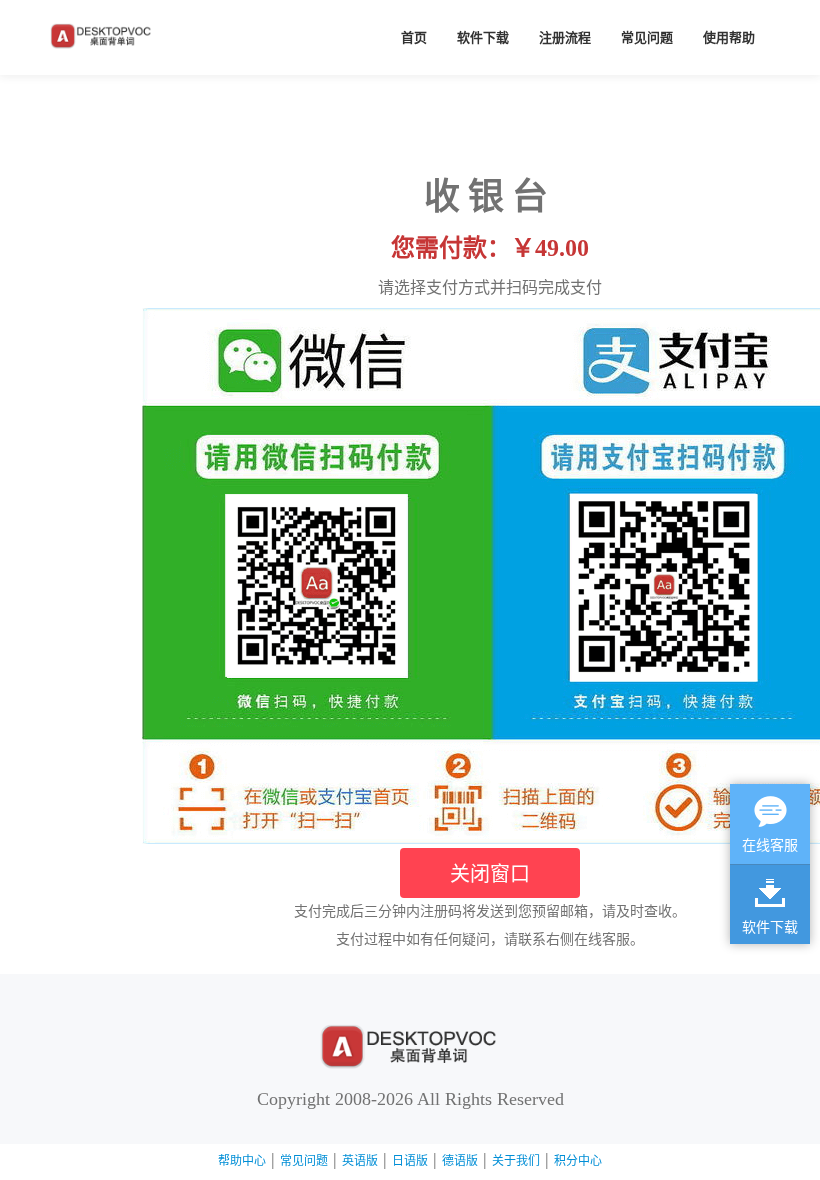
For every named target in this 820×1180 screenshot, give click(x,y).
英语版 (360, 1161)
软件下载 (483, 37)
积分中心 (578, 1161)
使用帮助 (729, 37)
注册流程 (565, 37)
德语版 (460, 1161)
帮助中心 (242, 1161)
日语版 (410, 1161)
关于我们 (516, 1161)
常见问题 (647, 37)
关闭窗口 (490, 872)
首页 (414, 37)
